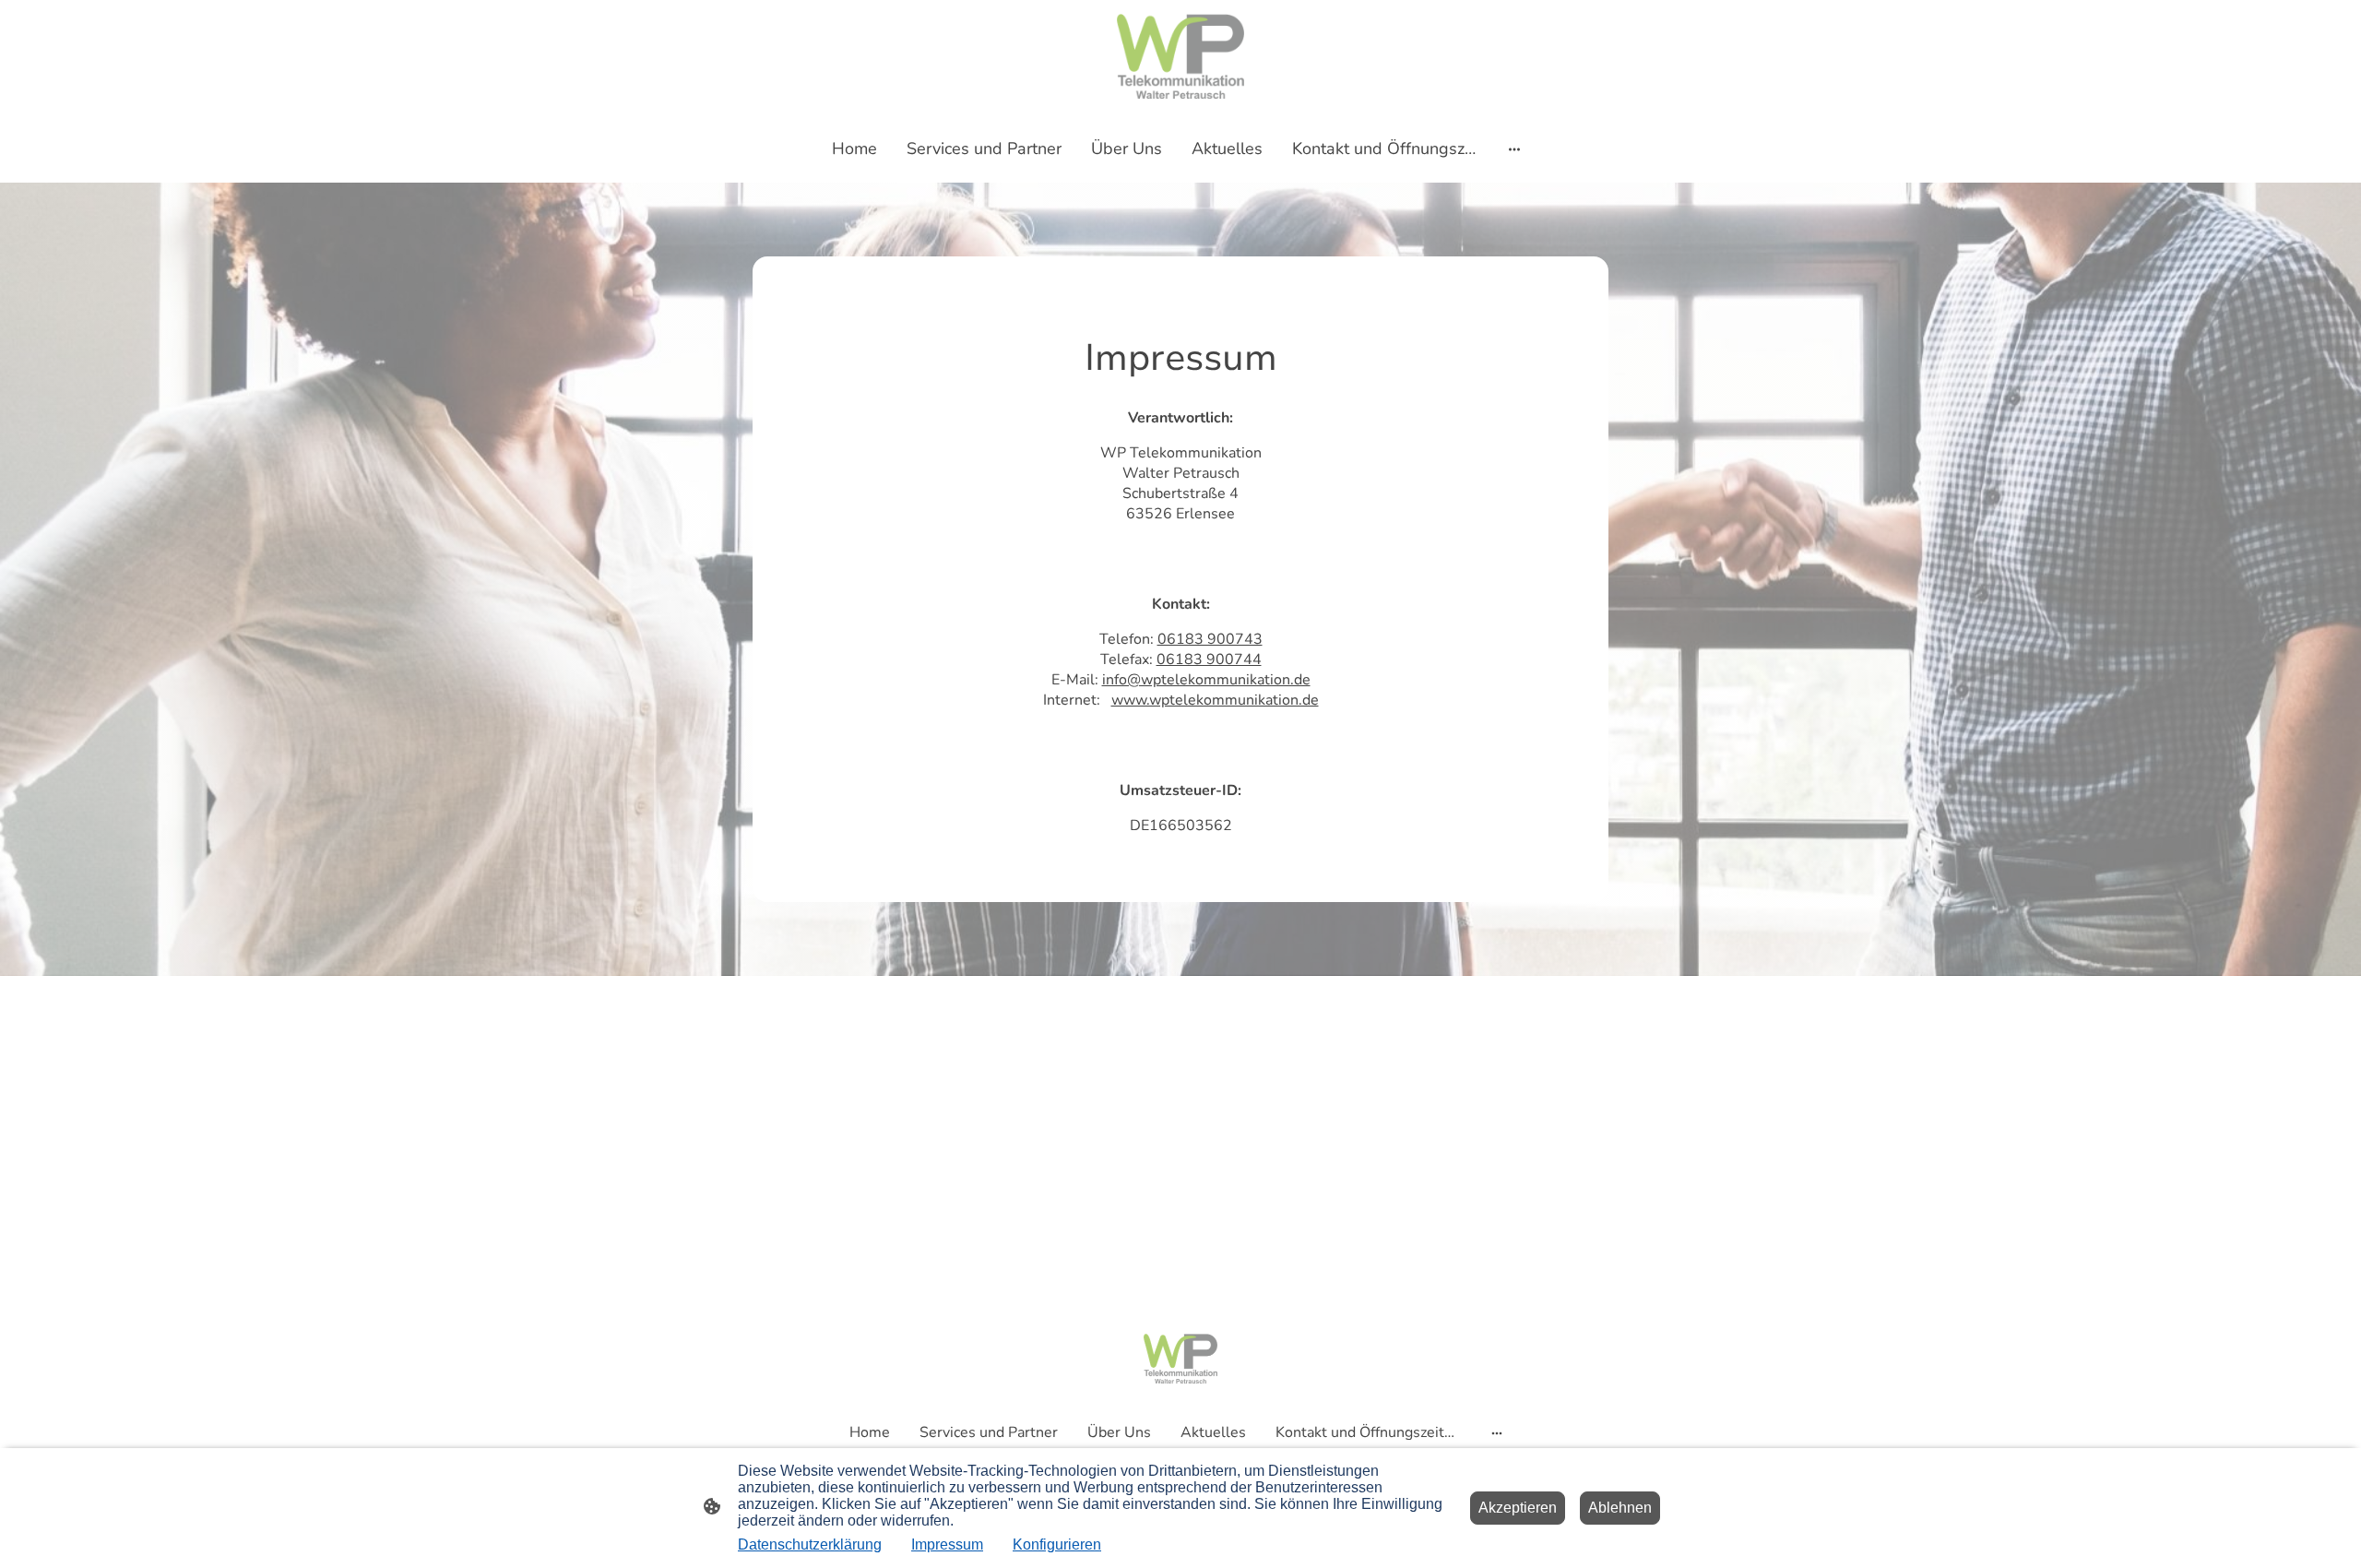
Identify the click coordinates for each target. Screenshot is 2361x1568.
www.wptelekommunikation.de (1215, 700)
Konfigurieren (1057, 1544)
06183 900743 (1210, 639)
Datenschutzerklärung (810, 1544)
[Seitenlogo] (1180, 56)
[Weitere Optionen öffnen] (1514, 149)
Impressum (947, 1544)
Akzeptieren (1518, 1508)
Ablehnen (1620, 1508)
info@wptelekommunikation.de (1206, 680)
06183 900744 (1209, 659)
